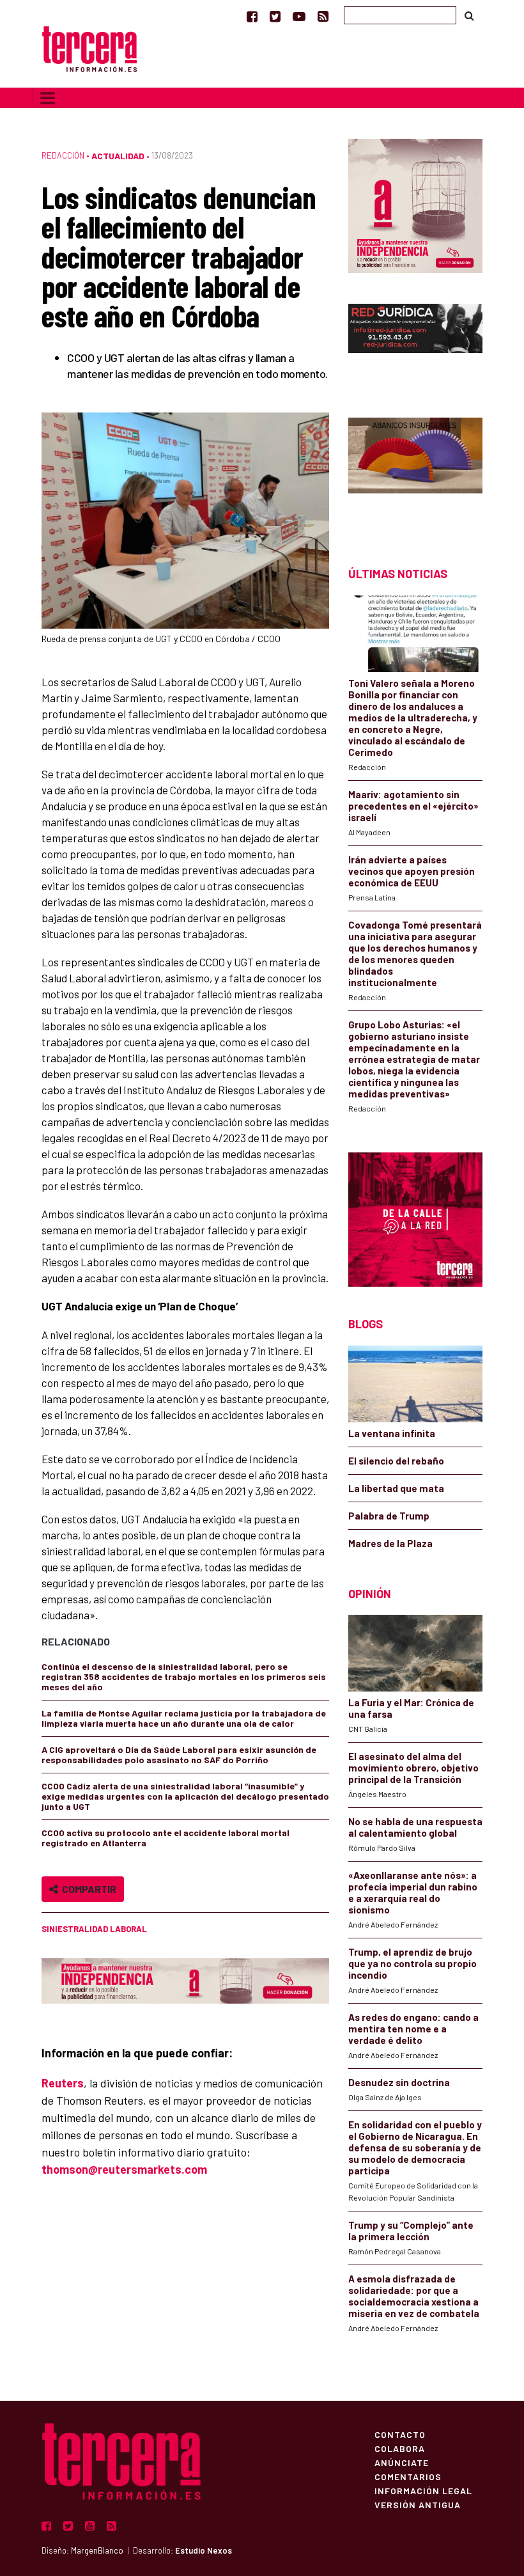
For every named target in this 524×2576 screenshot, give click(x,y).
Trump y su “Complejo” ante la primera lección (411, 2231)
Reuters (63, 2083)
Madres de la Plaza (390, 1543)
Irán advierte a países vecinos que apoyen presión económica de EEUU (412, 871)
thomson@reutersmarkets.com (124, 2169)
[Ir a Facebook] (252, 16)
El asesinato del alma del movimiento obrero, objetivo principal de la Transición (413, 1768)
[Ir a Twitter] (275, 16)
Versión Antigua (418, 2504)
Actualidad (118, 156)
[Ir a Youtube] (299, 16)
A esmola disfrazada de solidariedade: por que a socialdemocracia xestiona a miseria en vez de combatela (414, 2296)
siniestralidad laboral (94, 1929)
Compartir (87, 1889)
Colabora (400, 2448)
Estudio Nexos (204, 2550)
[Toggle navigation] (48, 98)
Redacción (63, 155)
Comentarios (408, 2476)
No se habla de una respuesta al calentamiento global (415, 1827)
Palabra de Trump (389, 1516)
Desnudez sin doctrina (399, 2082)
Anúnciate (402, 2462)
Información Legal (423, 2490)
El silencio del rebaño (396, 1461)
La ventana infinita (392, 1433)
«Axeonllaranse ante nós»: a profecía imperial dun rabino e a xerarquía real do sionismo (413, 1892)
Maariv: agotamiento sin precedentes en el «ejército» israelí (413, 806)
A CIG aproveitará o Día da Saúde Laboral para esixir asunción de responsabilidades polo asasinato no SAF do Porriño (179, 1755)
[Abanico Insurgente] (415, 470)
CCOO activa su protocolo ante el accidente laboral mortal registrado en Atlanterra (166, 1838)
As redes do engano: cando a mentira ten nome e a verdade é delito (413, 2029)
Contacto (400, 2434)
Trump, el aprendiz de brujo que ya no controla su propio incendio (412, 1963)
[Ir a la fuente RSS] (323, 16)
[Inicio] (89, 48)
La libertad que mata (396, 1488)
